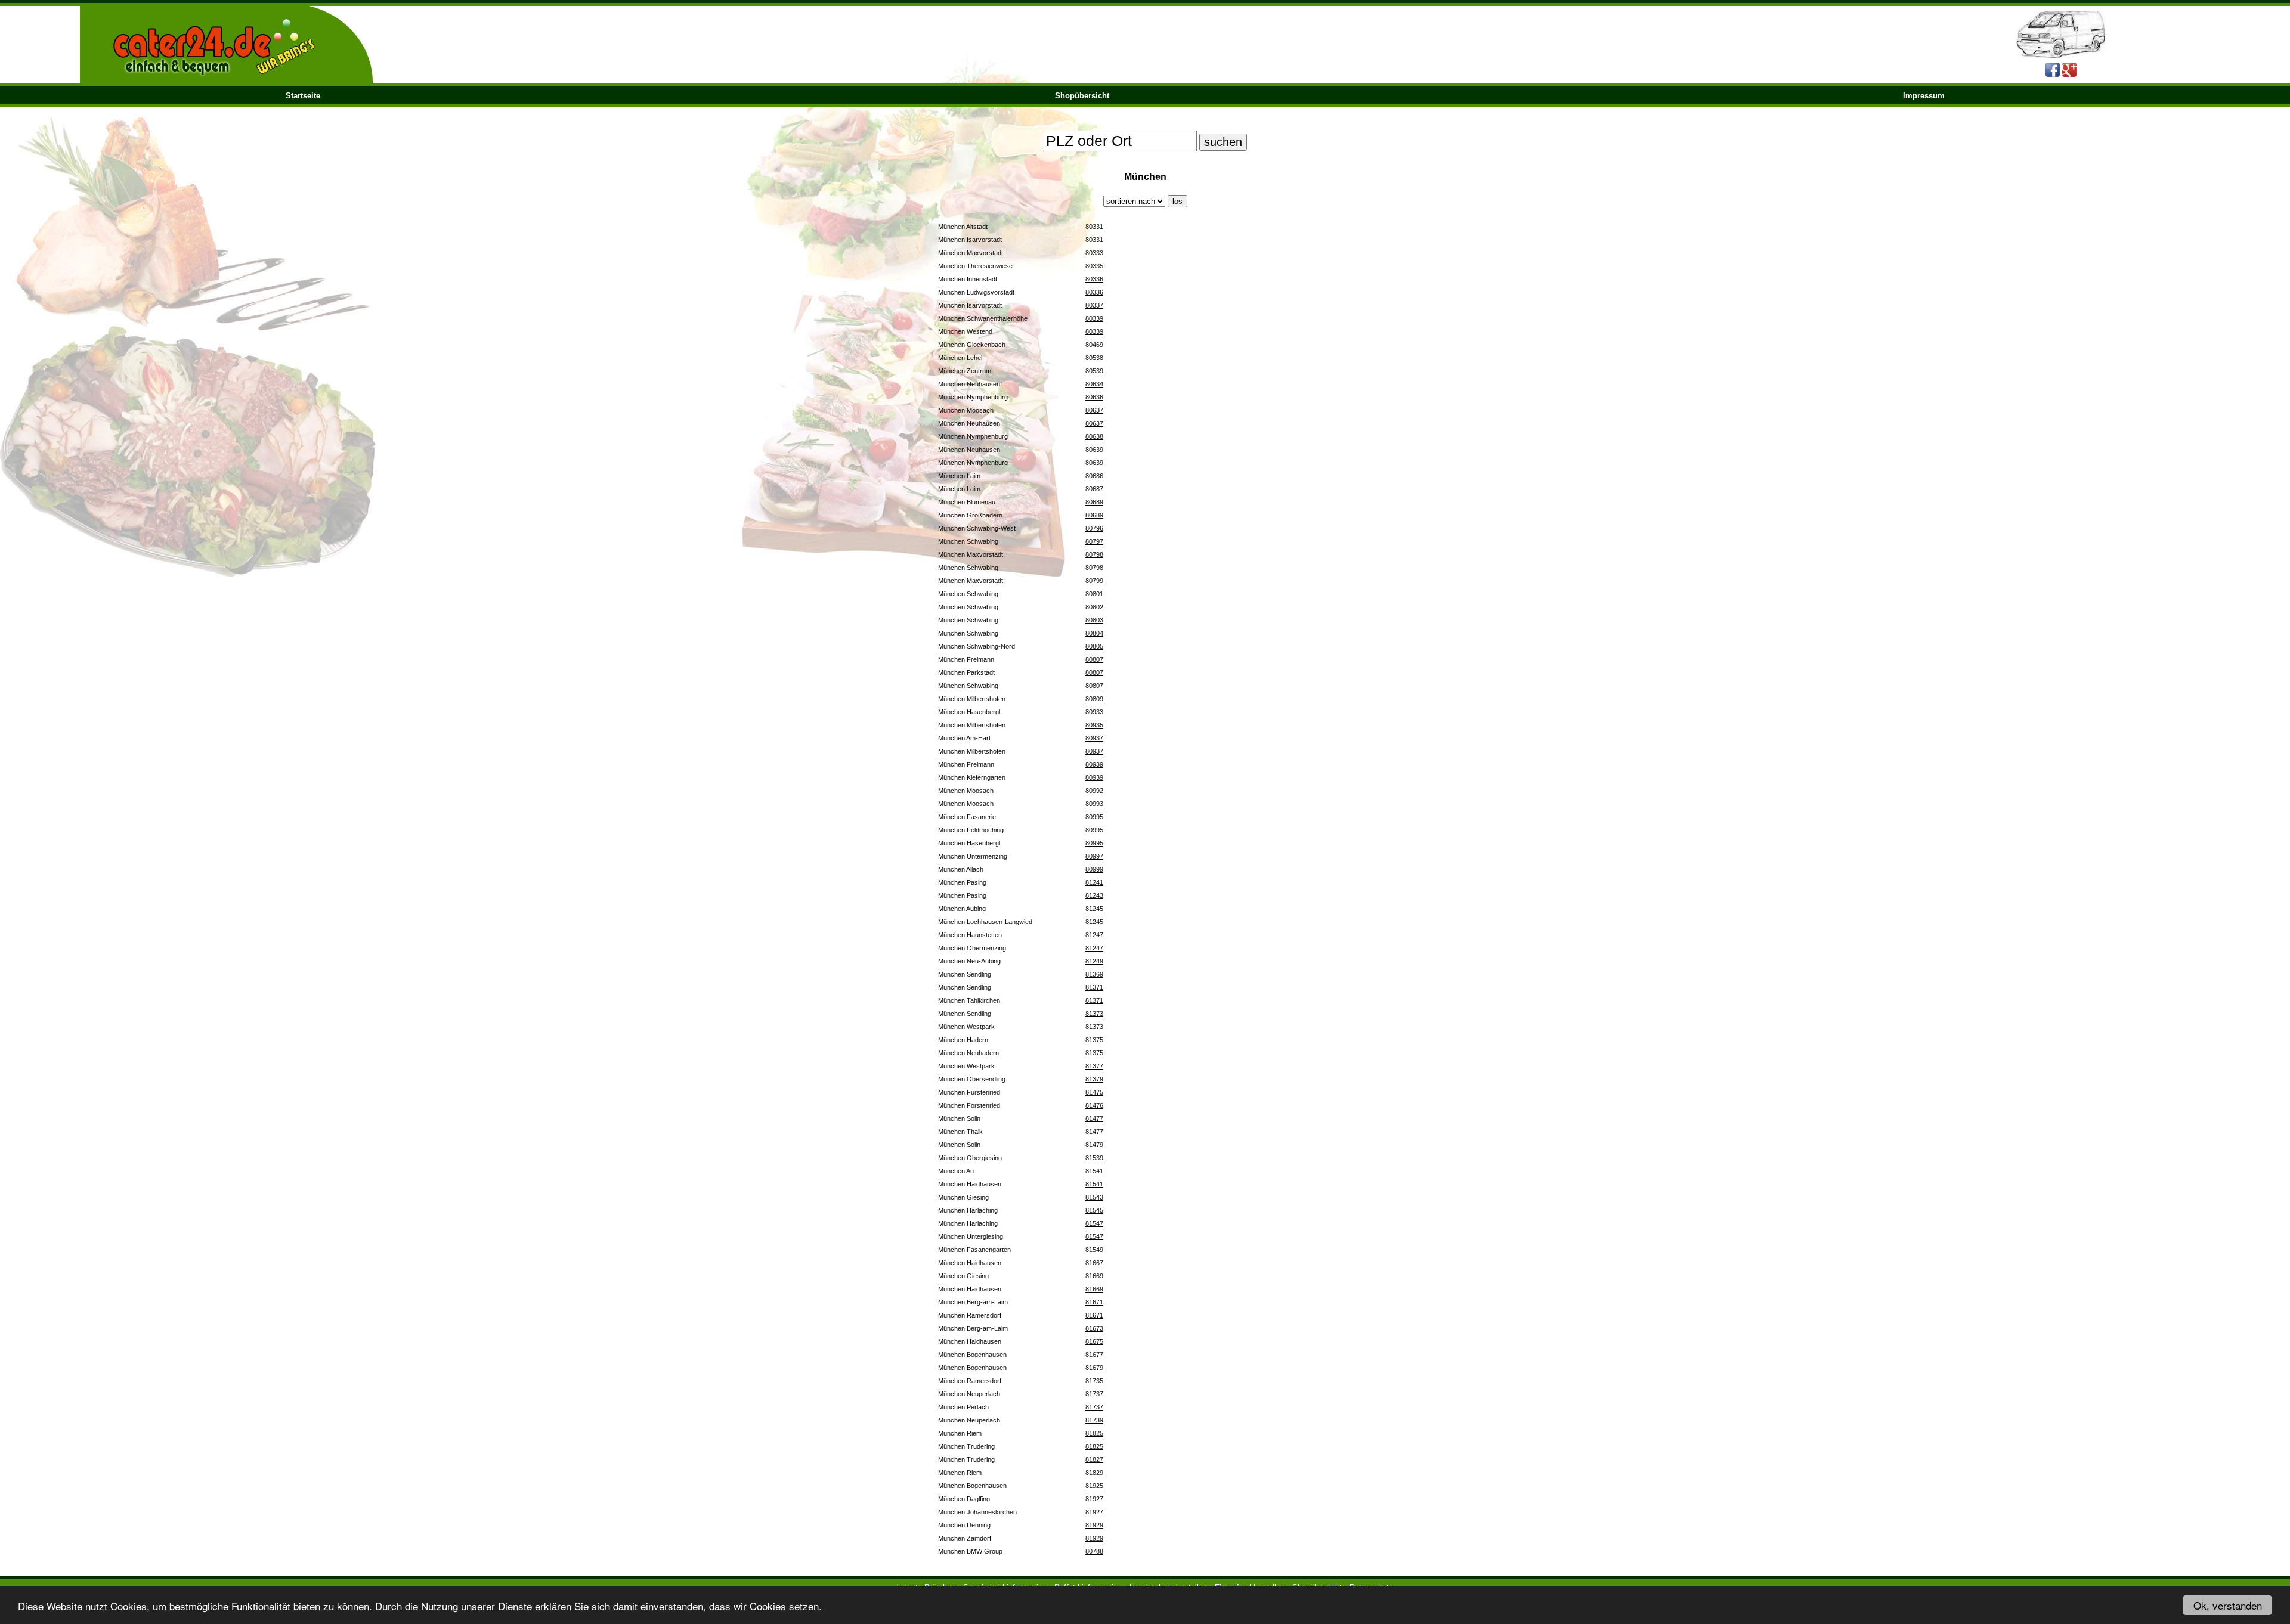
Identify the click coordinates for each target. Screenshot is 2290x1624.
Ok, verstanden (2228, 1605)
